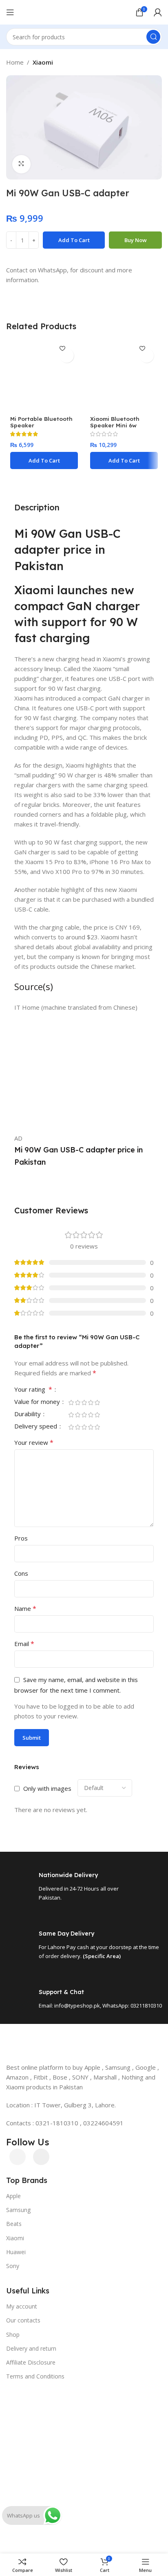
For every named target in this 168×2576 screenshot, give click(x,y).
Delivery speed (36, 1427)
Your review (34, 1442)
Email (24, 1644)
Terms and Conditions (35, 2376)
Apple (13, 2196)
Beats (14, 2224)
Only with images (47, 1788)
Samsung (18, 2210)
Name (25, 1608)
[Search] (153, 37)
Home (15, 62)
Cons (21, 1573)
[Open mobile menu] (10, 12)
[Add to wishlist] (67, 356)
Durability (28, 1414)
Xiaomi (43, 62)
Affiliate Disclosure (31, 2362)
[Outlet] (84, 2387)
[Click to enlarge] (21, 164)
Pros (21, 1538)
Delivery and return (31, 2348)
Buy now (136, 240)
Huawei (16, 2252)
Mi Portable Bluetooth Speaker (41, 422)
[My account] (158, 12)
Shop (13, 2335)
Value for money (38, 1402)
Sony (13, 2266)
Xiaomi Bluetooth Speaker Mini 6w (115, 422)
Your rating (33, 1390)
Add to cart (74, 240)
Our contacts (23, 2320)
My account (22, 2306)
